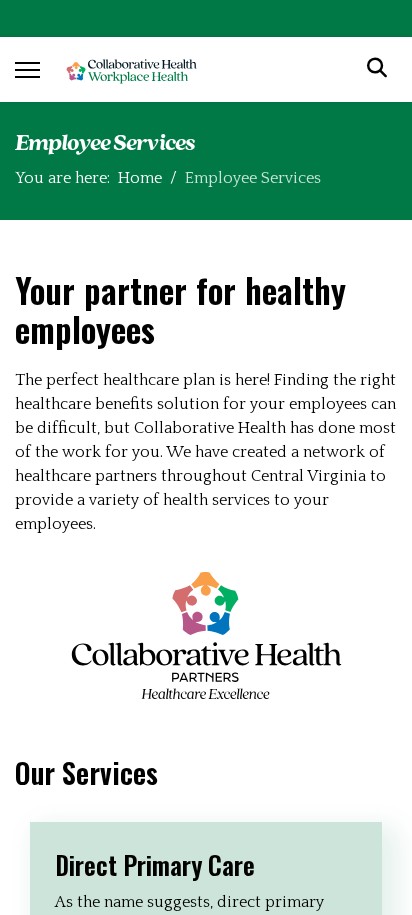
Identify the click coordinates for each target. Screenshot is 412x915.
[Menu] (27, 69)
